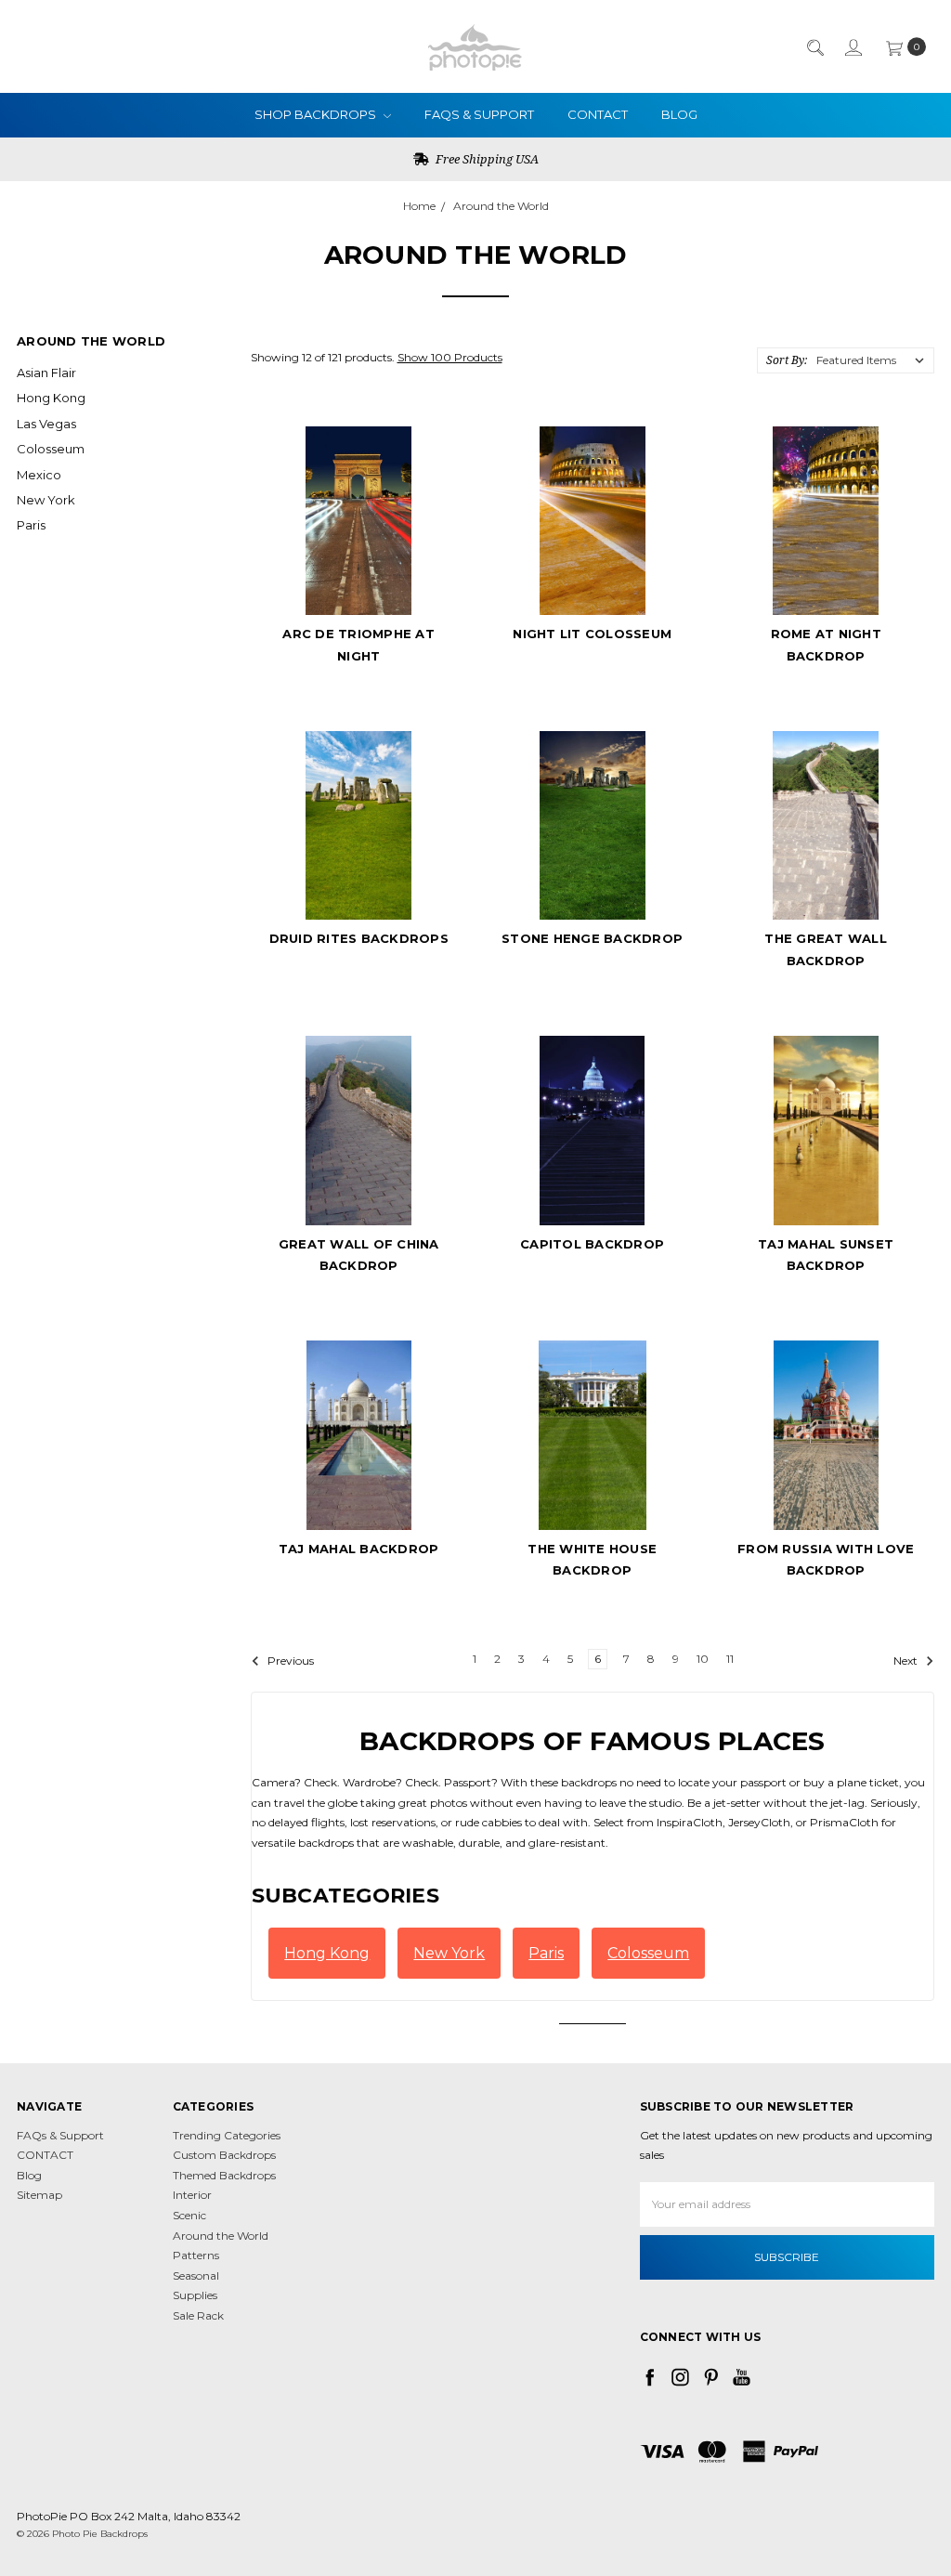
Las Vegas (46, 424)
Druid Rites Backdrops (359, 938)
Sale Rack (198, 2315)
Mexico (39, 475)
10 (703, 1659)
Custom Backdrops (224, 2155)
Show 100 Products (450, 357)
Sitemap (39, 2195)
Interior (192, 2195)
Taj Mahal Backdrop (359, 1549)
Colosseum (51, 449)
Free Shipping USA (486, 159)
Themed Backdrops (224, 2175)
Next (907, 1661)
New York (46, 500)
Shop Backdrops (317, 114)
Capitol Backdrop (592, 1244)
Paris (31, 525)
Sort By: (787, 360)
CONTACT (598, 114)
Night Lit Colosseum (592, 634)
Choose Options (359, 581)
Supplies (195, 2295)
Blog (679, 114)
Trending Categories (227, 2135)
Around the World (501, 206)
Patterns (196, 2255)
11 (730, 1659)
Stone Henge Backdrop (592, 938)
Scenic (189, 2215)
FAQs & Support (479, 114)
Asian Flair (46, 373)
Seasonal (196, 2275)
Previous (289, 1661)
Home (419, 206)
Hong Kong (51, 398)
